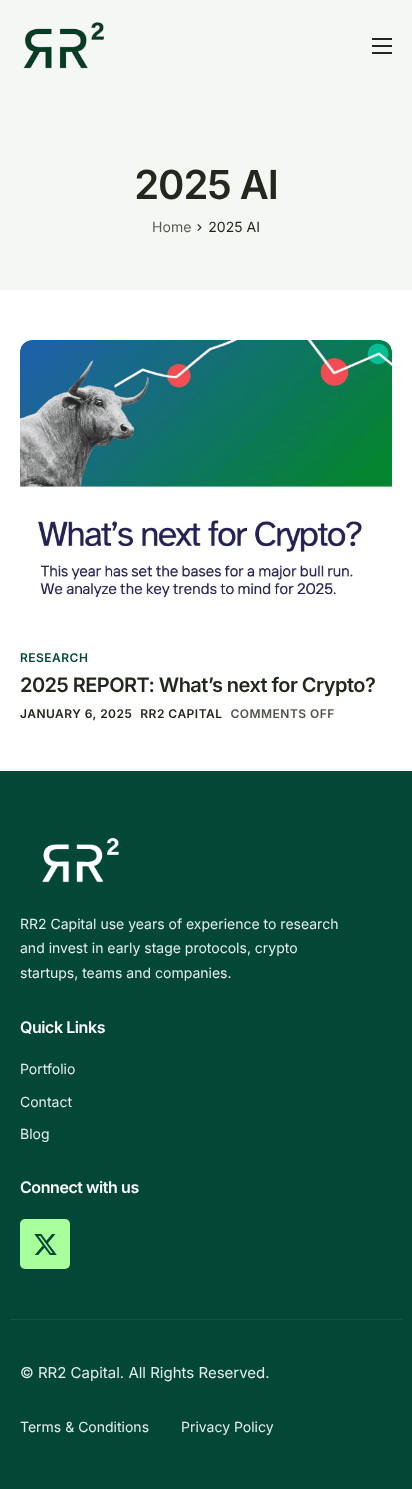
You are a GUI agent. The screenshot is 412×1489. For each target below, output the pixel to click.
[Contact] (206, 1103)
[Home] (64, 44)
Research (54, 657)
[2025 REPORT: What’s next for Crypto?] (206, 483)
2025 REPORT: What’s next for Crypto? (197, 685)
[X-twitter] (45, 1244)
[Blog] (206, 1135)
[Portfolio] (206, 1070)
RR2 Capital (181, 713)
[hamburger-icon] (382, 46)
